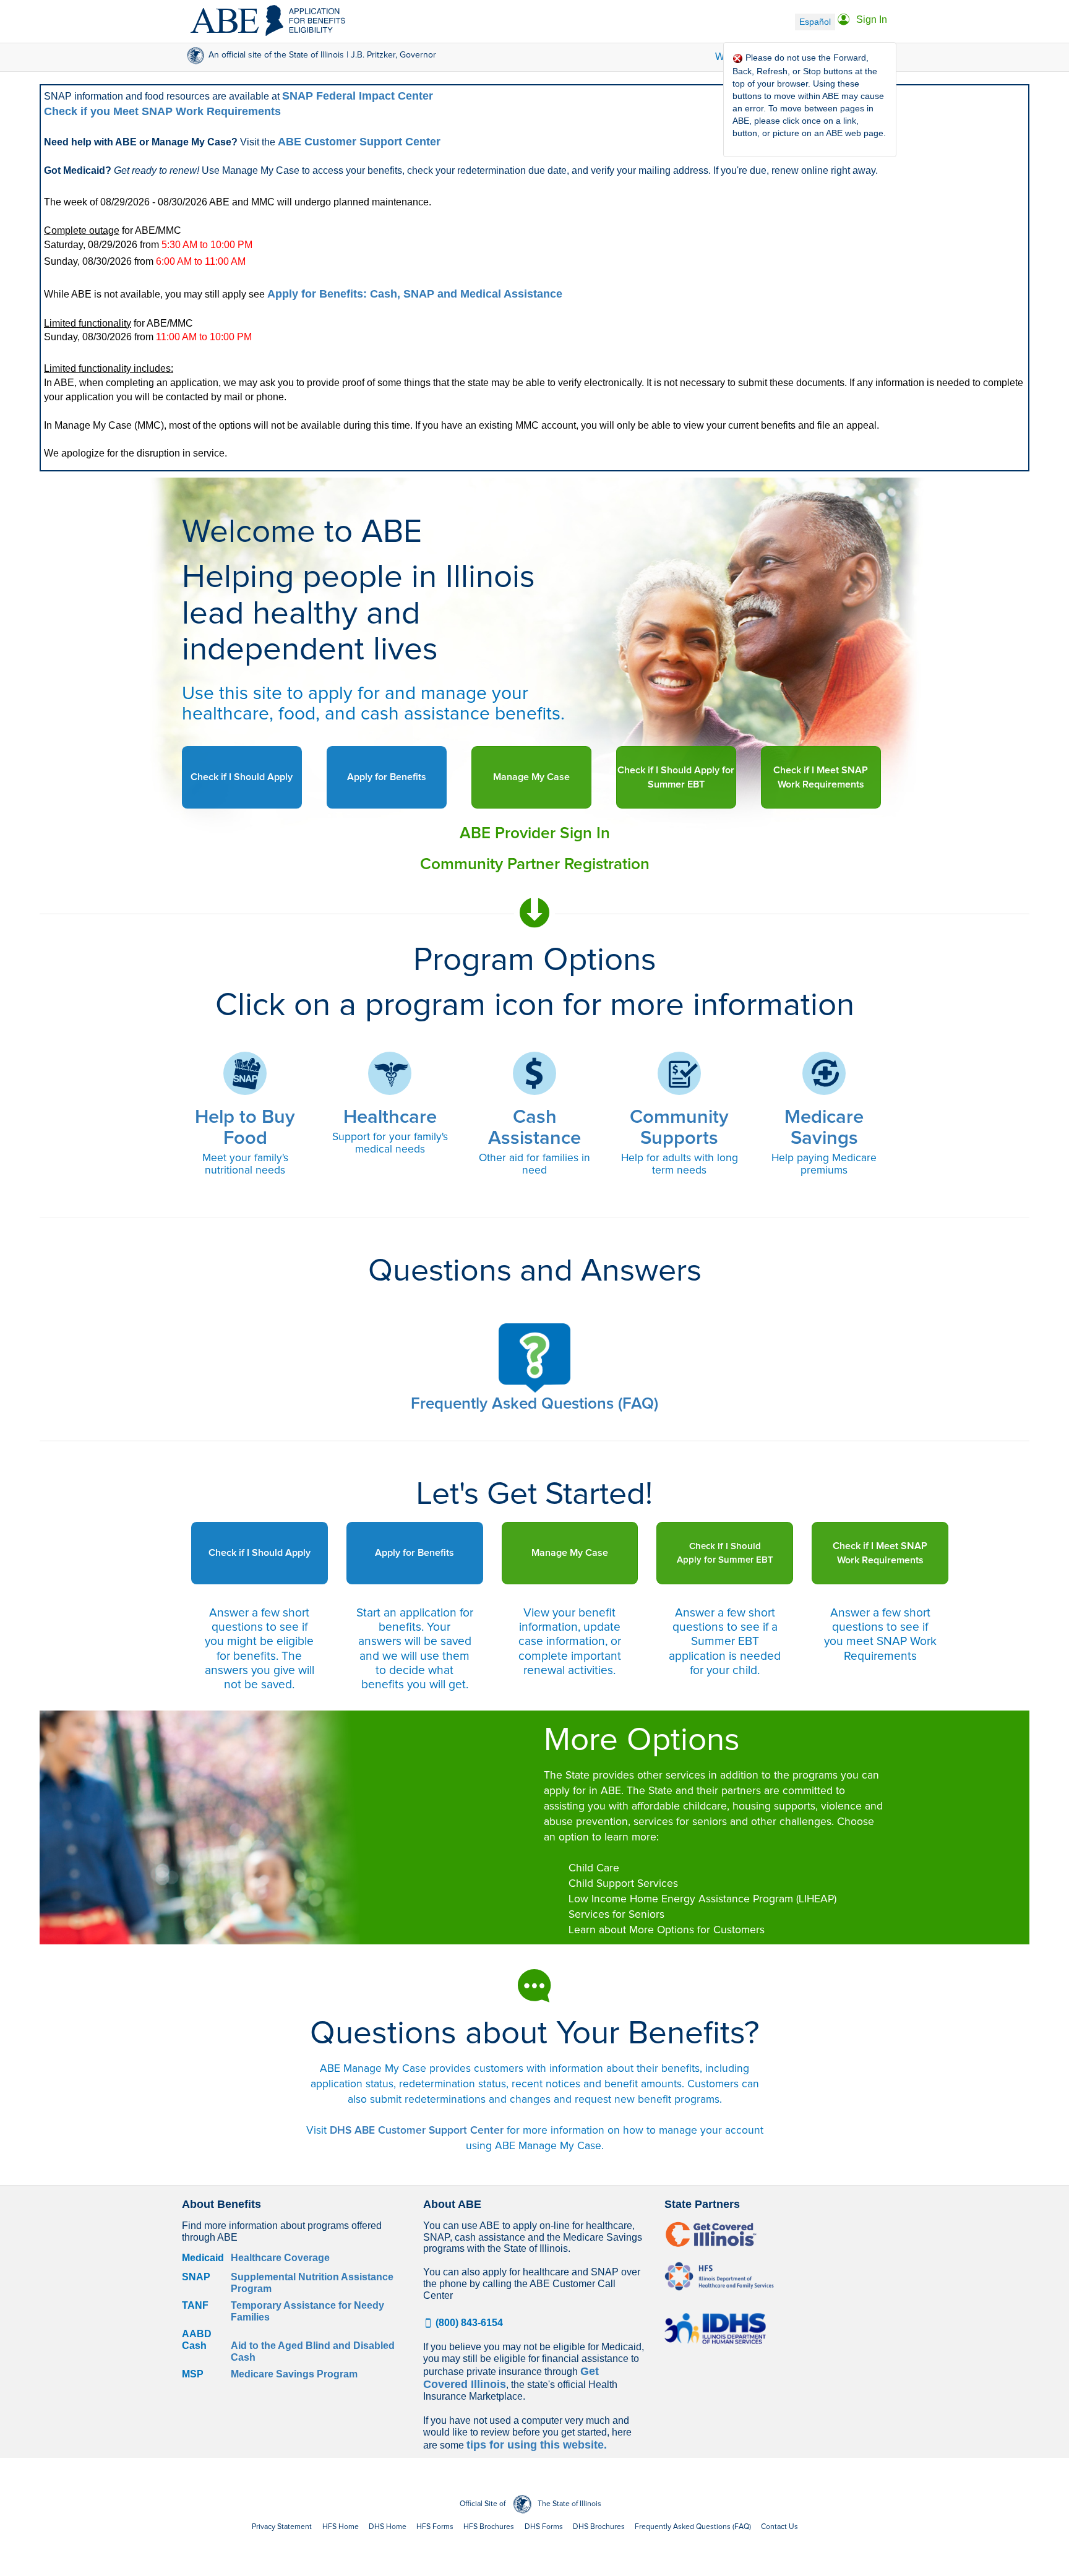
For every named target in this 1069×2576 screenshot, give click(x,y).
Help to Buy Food (245, 1128)
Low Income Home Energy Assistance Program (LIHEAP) (702, 1899)
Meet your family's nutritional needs (245, 1164)
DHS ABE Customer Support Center (417, 2131)
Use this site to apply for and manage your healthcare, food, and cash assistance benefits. (373, 704)
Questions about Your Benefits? (534, 2034)
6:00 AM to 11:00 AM (201, 261)
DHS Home (388, 2527)
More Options (642, 1741)
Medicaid (203, 2258)
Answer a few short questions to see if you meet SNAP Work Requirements (880, 1634)
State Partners (702, 2205)
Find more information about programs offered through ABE (282, 2231)
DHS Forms (544, 2527)
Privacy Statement (282, 2527)
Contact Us (779, 2527)
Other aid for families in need (534, 1164)
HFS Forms (435, 2527)
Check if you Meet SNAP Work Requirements (162, 111)
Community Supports (679, 1128)
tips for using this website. (537, 2445)
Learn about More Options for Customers (667, 1930)
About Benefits (221, 2205)
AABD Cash (197, 2340)
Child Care (594, 1868)
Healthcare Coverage (280, 2258)
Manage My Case (531, 777)
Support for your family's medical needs (390, 1143)
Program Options (535, 960)
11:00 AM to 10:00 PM (204, 337)
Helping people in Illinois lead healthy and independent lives (358, 614)
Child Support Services (623, 1884)
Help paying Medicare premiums (824, 1164)
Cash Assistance (534, 1128)
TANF (195, 2305)
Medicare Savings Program (294, 2374)
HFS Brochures (489, 2527)
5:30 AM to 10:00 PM (207, 245)
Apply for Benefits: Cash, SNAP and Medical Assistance (415, 294)
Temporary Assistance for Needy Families (307, 2311)
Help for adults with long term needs (680, 1164)
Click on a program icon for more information (535, 1006)
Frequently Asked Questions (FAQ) (693, 2527)
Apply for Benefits (387, 777)
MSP (193, 2374)
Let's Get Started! (534, 1495)
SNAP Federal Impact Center (358, 96)
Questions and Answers (535, 1271)
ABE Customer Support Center (359, 142)
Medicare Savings (824, 1128)
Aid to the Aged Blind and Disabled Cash (313, 2351)
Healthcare (390, 1118)
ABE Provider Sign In (535, 834)
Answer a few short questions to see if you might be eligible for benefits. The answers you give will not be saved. (260, 1649)
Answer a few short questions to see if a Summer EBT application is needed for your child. (725, 1642)
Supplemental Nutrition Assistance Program (312, 2283)
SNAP (196, 2277)
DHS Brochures (599, 2527)
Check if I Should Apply (242, 777)
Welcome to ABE (302, 532)
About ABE (452, 2205)
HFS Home (341, 2527)
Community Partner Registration (535, 865)
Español (815, 22)
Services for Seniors (616, 1915)
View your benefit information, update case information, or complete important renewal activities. (570, 1642)
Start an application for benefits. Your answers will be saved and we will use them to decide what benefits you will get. (415, 1649)
